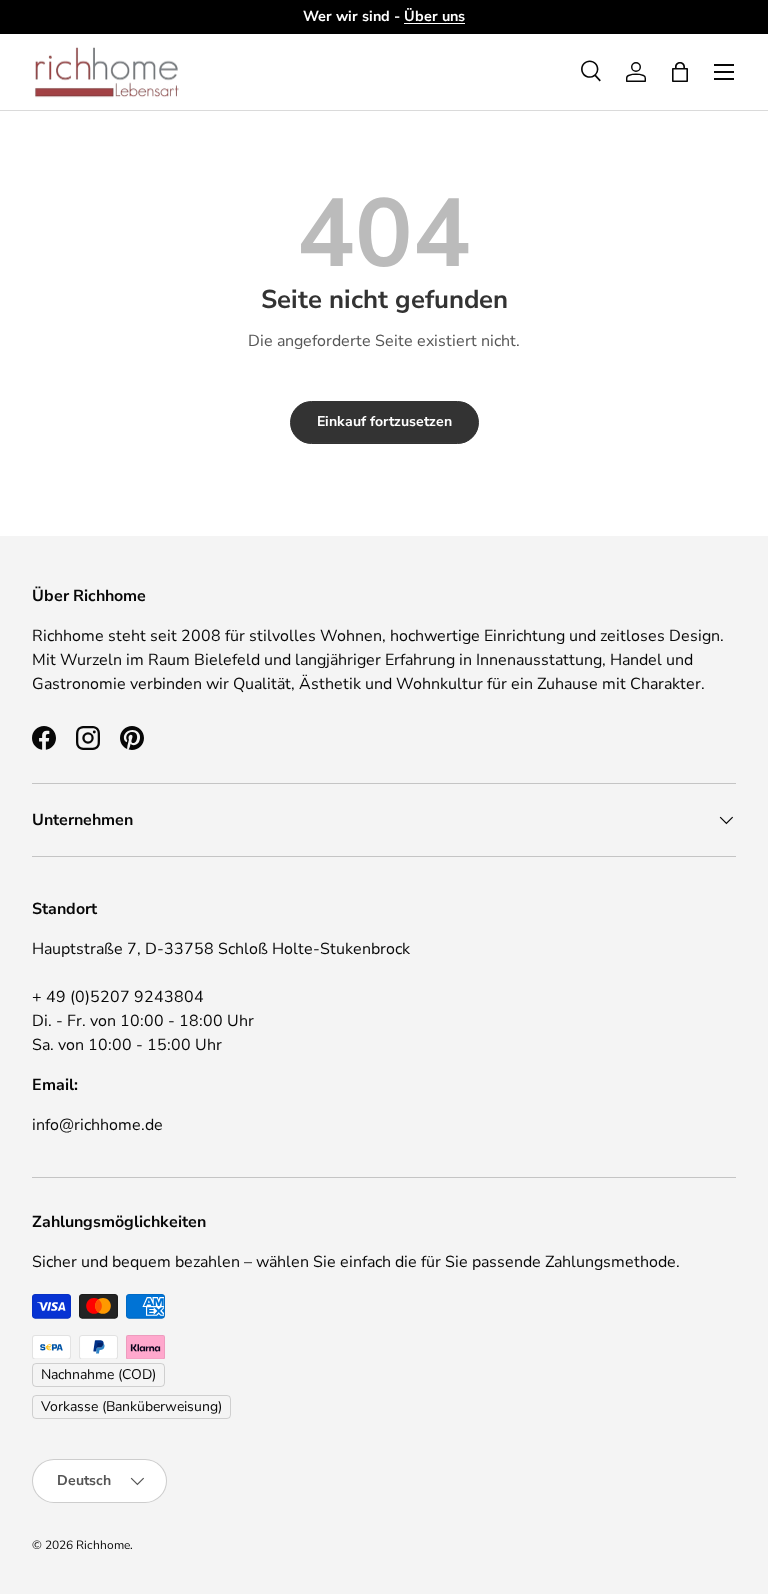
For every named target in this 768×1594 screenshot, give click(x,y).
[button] (680, 72)
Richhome (103, 1545)
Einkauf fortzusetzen (384, 421)
